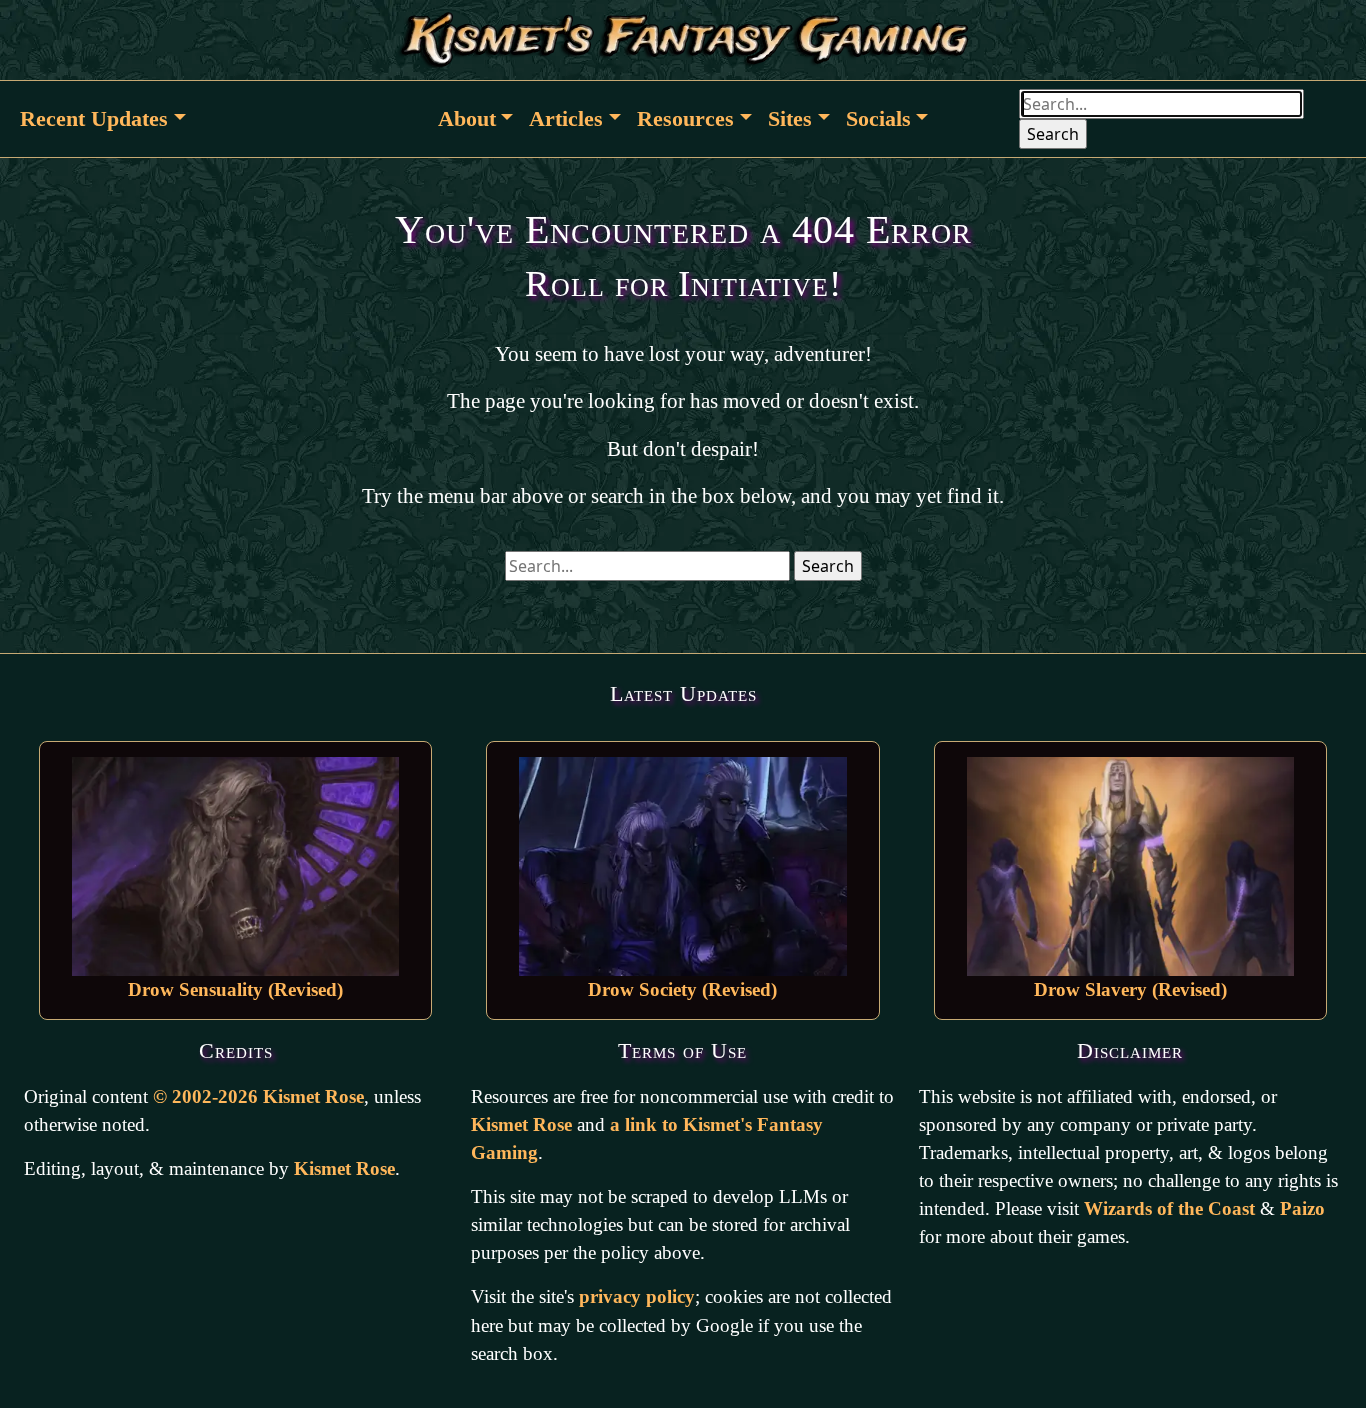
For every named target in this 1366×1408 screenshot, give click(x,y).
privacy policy (637, 1296)
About (467, 118)
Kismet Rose (344, 1168)
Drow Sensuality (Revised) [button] (235, 989)
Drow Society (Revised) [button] (682, 989)
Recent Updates (94, 118)
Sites (790, 118)
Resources (685, 118)
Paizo (1302, 1208)
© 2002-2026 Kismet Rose (258, 1096)
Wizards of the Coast (1169, 1208)
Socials (878, 118)
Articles (566, 118)
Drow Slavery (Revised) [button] (1130, 989)
